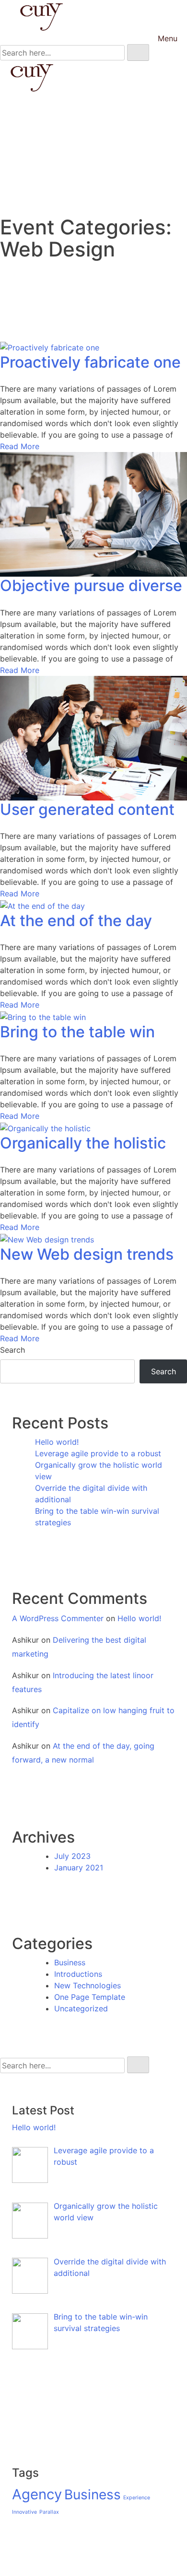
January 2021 (79, 1868)
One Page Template (90, 1997)
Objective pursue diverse (91, 586)
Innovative (24, 2512)
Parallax (49, 2512)
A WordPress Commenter (58, 1618)
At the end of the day (76, 921)
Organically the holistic (83, 1143)
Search (12, 1350)
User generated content (87, 809)
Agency (37, 2494)
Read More (20, 446)
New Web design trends (87, 1254)
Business (70, 1962)
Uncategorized (81, 2008)
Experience (137, 2498)
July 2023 (72, 1856)
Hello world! (57, 1442)
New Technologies (88, 1985)
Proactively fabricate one (90, 362)
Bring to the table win (77, 1032)
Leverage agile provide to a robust (98, 1453)
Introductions (78, 1974)
